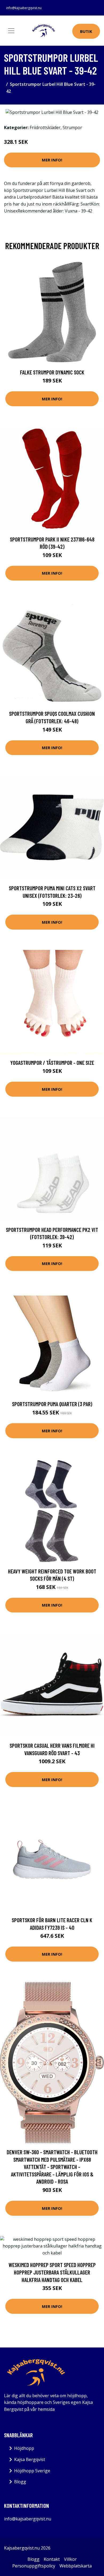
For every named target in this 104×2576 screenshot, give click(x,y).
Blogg (20, 2482)
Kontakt (52, 2559)
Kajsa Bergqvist (30, 2459)
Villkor (70, 2559)
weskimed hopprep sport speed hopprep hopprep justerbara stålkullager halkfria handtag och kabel (52, 2272)
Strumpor (72, 127)
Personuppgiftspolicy (34, 2566)
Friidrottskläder (45, 127)
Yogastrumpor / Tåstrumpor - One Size (52, 1063)
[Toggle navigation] (11, 31)
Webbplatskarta (76, 2566)
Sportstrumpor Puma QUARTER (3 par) (52, 1404)
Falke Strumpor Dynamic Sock (52, 372)
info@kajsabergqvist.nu (24, 8)
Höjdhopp (24, 2448)
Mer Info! (52, 160)
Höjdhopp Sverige (32, 2471)
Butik (86, 31)
